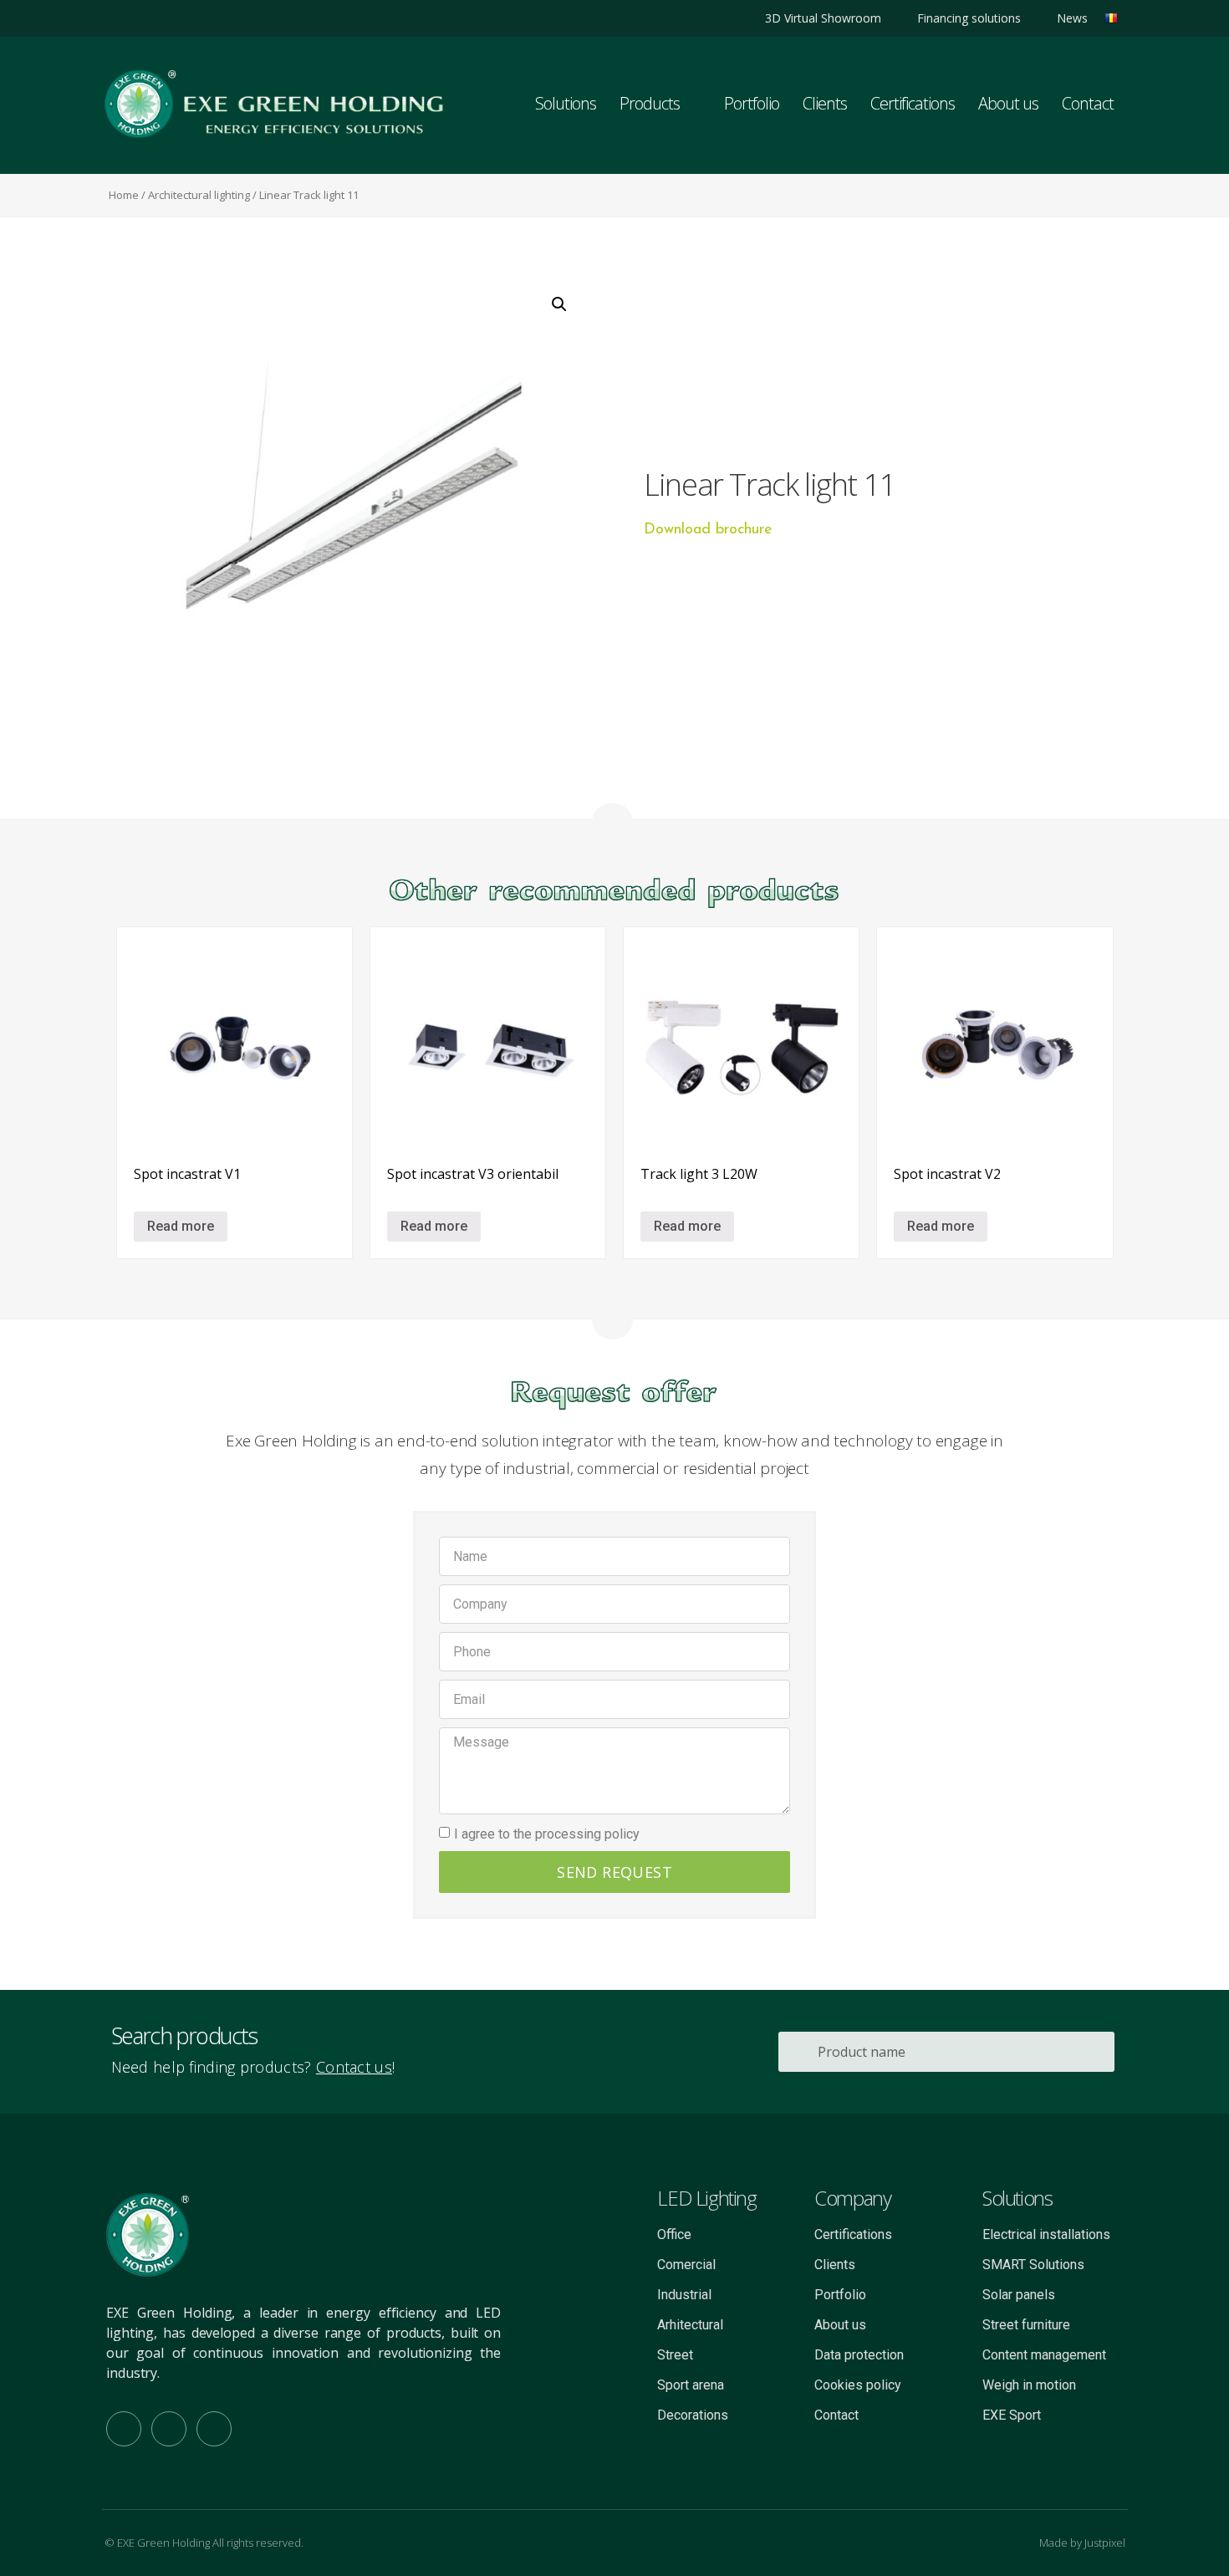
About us (1008, 103)
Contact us (354, 2067)
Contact (1088, 103)
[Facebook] (144, 18)
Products (650, 103)
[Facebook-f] (124, 2429)
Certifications (913, 103)
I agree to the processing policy (547, 1834)
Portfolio (752, 103)
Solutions (566, 103)
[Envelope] (214, 2429)
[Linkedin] (116, 18)
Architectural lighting (199, 195)
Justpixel (1105, 2543)
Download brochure (708, 530)
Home (124, 195)
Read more (181, 1226)
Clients (825, 103)
